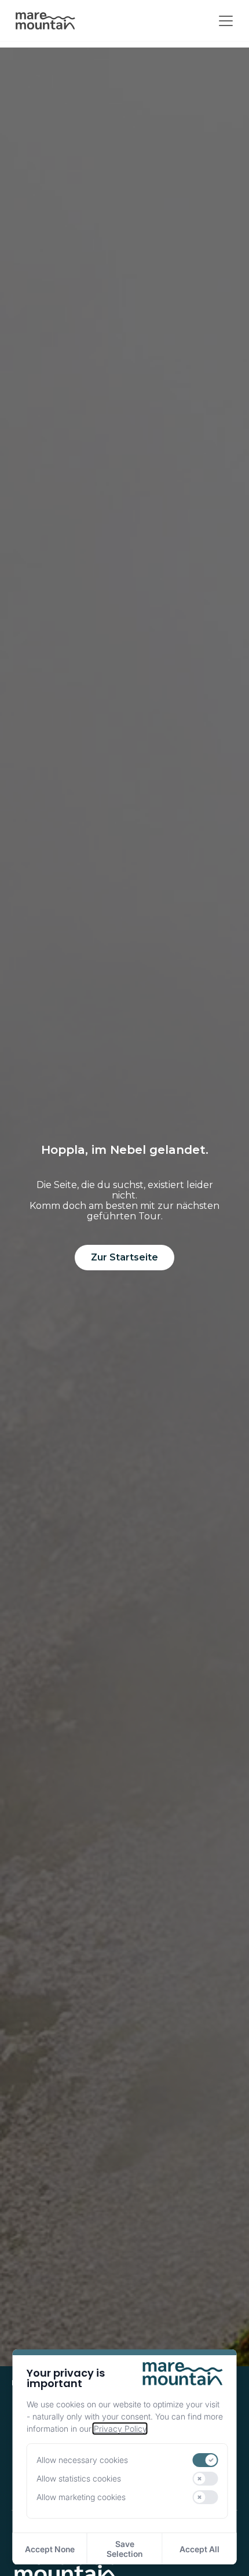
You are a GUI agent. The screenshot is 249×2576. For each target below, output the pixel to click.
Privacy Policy (120, 2429)
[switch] (206, 2460)
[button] (224, 21)
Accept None (50, 2549)
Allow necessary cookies (82, 2460)
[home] (45, 21)
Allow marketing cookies (81, 2497)
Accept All (199, 2549)
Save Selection (124, 2549)
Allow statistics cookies (79, 2478)
